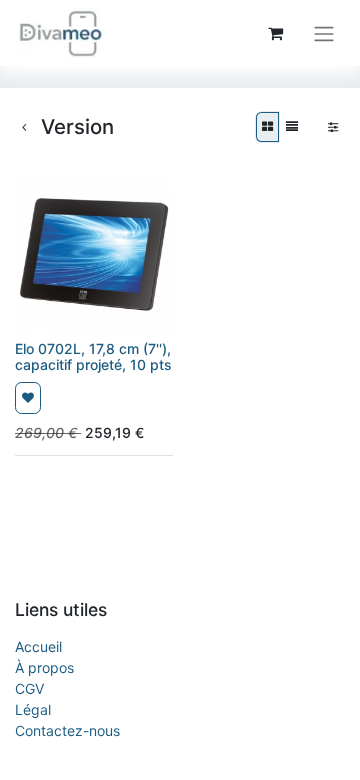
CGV (29, 688)
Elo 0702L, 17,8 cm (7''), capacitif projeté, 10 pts (93, 357)
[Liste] (292, 127)
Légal (33, 709)
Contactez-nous (67, 730)
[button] (28, 398)
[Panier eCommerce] (275, 33)
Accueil (38, 646)
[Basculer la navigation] (324, 33)
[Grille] (267, 127)
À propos (44, 667)
